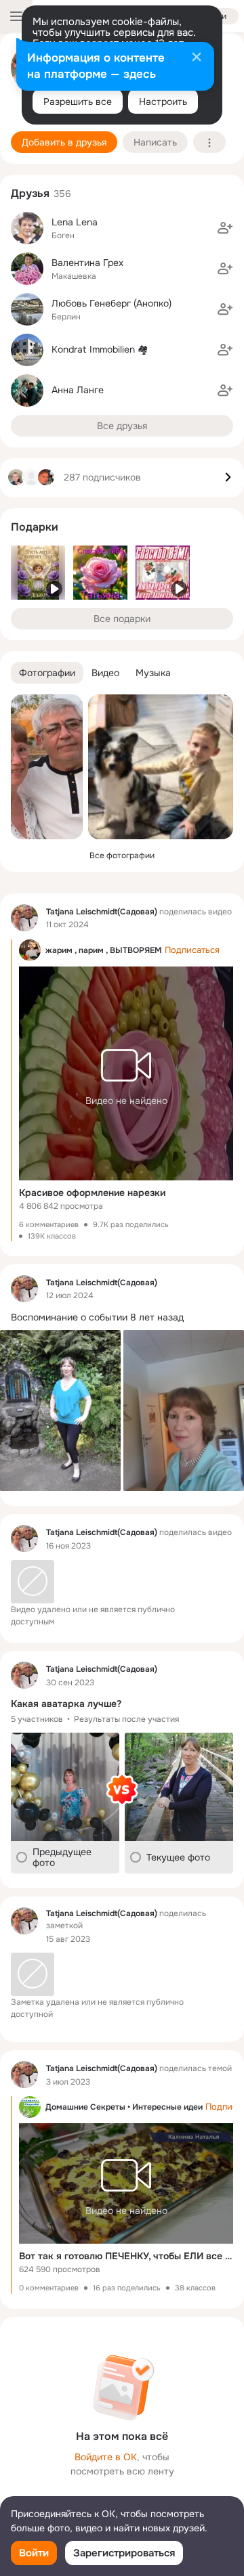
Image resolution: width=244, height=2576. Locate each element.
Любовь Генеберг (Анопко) (111, 303)
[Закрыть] (197, 58)
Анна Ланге (78, 390)
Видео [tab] (105, 673)
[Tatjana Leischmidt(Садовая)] (24, 918)
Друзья (30, 193)
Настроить (163, 102)
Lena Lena (75, 222)
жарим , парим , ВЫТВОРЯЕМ (104, 950)
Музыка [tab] (153, 673)
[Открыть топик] (122, 1317)
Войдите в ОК (106, 2457)
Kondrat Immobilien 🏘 (100, 349)
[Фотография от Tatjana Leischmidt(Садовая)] (161, 767)
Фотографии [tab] (47, 673)
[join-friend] (225, 228)
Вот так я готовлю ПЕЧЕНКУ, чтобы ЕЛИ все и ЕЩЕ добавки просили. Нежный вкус (126, 2256)
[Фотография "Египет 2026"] (47, 767)
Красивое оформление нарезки (92, 1193)
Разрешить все (78, 102)
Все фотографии (122, 856)
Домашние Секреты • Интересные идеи (124, 2107)
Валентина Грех (87, 263)
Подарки (35, 527)
